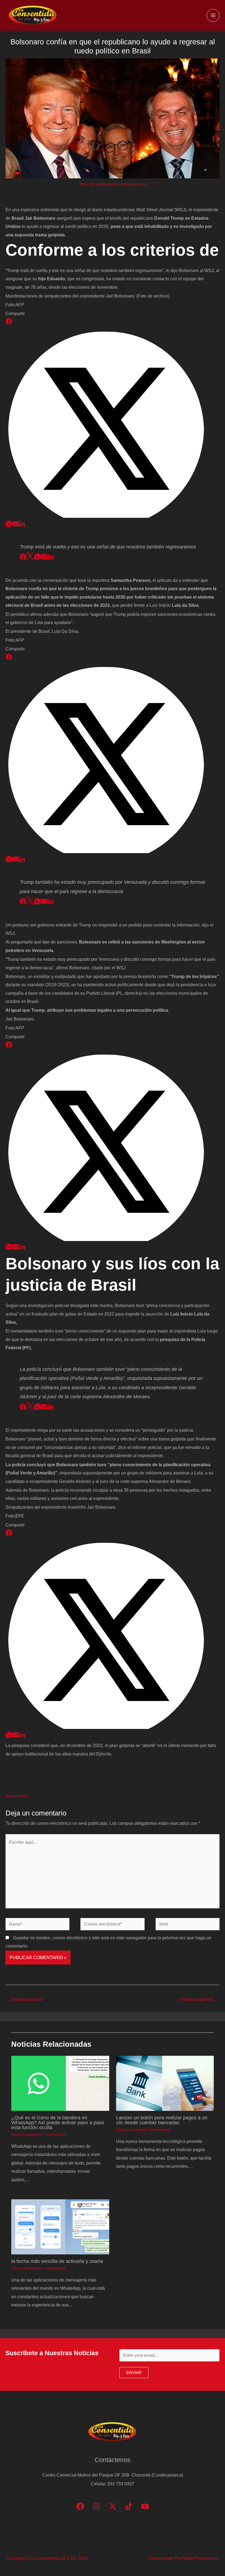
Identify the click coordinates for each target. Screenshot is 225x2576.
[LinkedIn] (22, 525)
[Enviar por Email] (15, 525)
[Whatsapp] (9, 525)
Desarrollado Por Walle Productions (183, 2558)
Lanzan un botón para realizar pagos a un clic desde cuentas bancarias (162, 2120)
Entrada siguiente (199, 1999)
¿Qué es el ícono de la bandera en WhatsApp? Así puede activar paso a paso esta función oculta (58, 2122)
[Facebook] (9, 323)
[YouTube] (145, 2506)
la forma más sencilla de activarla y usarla (57, 2261)
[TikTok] (129, 2506)
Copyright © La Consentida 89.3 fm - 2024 (48, 2558)
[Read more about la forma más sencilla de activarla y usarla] (60, 2226)
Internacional (133, 184)
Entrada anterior (24, 1999)
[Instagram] (96, 2506)
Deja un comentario (98, 184)
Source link (16, 1796)
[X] (113, 516)
